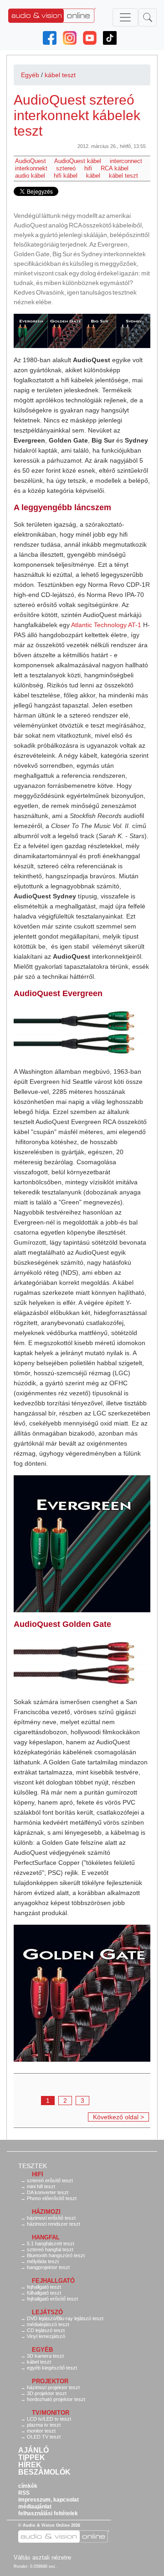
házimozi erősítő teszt (51, 2218)
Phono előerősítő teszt (52, 2198)
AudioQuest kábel (78, 161)
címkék (28, 2486)
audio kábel (30, 176)
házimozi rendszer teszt (54, 2224)
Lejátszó (47, 2312)
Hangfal (46, 2237)
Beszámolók (44, 2472)
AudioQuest (31, 161)
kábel (93, 176)
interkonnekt (31, 168)
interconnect (126, 161)
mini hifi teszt (41, 2186)
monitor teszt (41, 2431)
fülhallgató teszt (44, 2293)
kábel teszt (60, 75)
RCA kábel (115, 168)
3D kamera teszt (45, 2356)
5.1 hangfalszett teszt (51, 2243)
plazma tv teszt (44, 2425)
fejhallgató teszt (44, 2287)
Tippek (32, 2458)
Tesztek (33, 2166)
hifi (88, 168)
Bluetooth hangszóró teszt (56, 2255)
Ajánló (33, 2450)
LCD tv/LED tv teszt (49, 2419)
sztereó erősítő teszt (50, 2180)
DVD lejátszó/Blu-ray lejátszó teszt (65, 2318)
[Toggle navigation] (125, 17)
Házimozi (46, 2212)
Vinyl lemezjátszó (46, 2336)
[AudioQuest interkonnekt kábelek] (82, 331)
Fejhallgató (53, 2281)
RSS (24, 2493)
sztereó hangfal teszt (50, 2249)
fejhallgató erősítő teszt (52, 2299)
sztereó (66, 168)
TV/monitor (51, 2413)
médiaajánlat (35, 2507)
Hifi (38, 2174)
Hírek (30, 2465)
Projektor (50, 2381)
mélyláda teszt (43, 2261)
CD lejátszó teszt (46, 2330)
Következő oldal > (118, 2117)
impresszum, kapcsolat (49, 2500)
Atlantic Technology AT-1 (106, 625)
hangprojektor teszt (48, 2267)
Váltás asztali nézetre (42, 2558)
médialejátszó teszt (48, 2324)
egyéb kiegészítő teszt (52, 2368)
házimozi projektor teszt (53, 2387)
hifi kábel (66, 176)
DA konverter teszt (48, 2192)
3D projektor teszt (47, 2393)
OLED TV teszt (44, 2437)
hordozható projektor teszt (56, 2399)
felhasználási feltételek (48, 2513)
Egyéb (30, 75)
